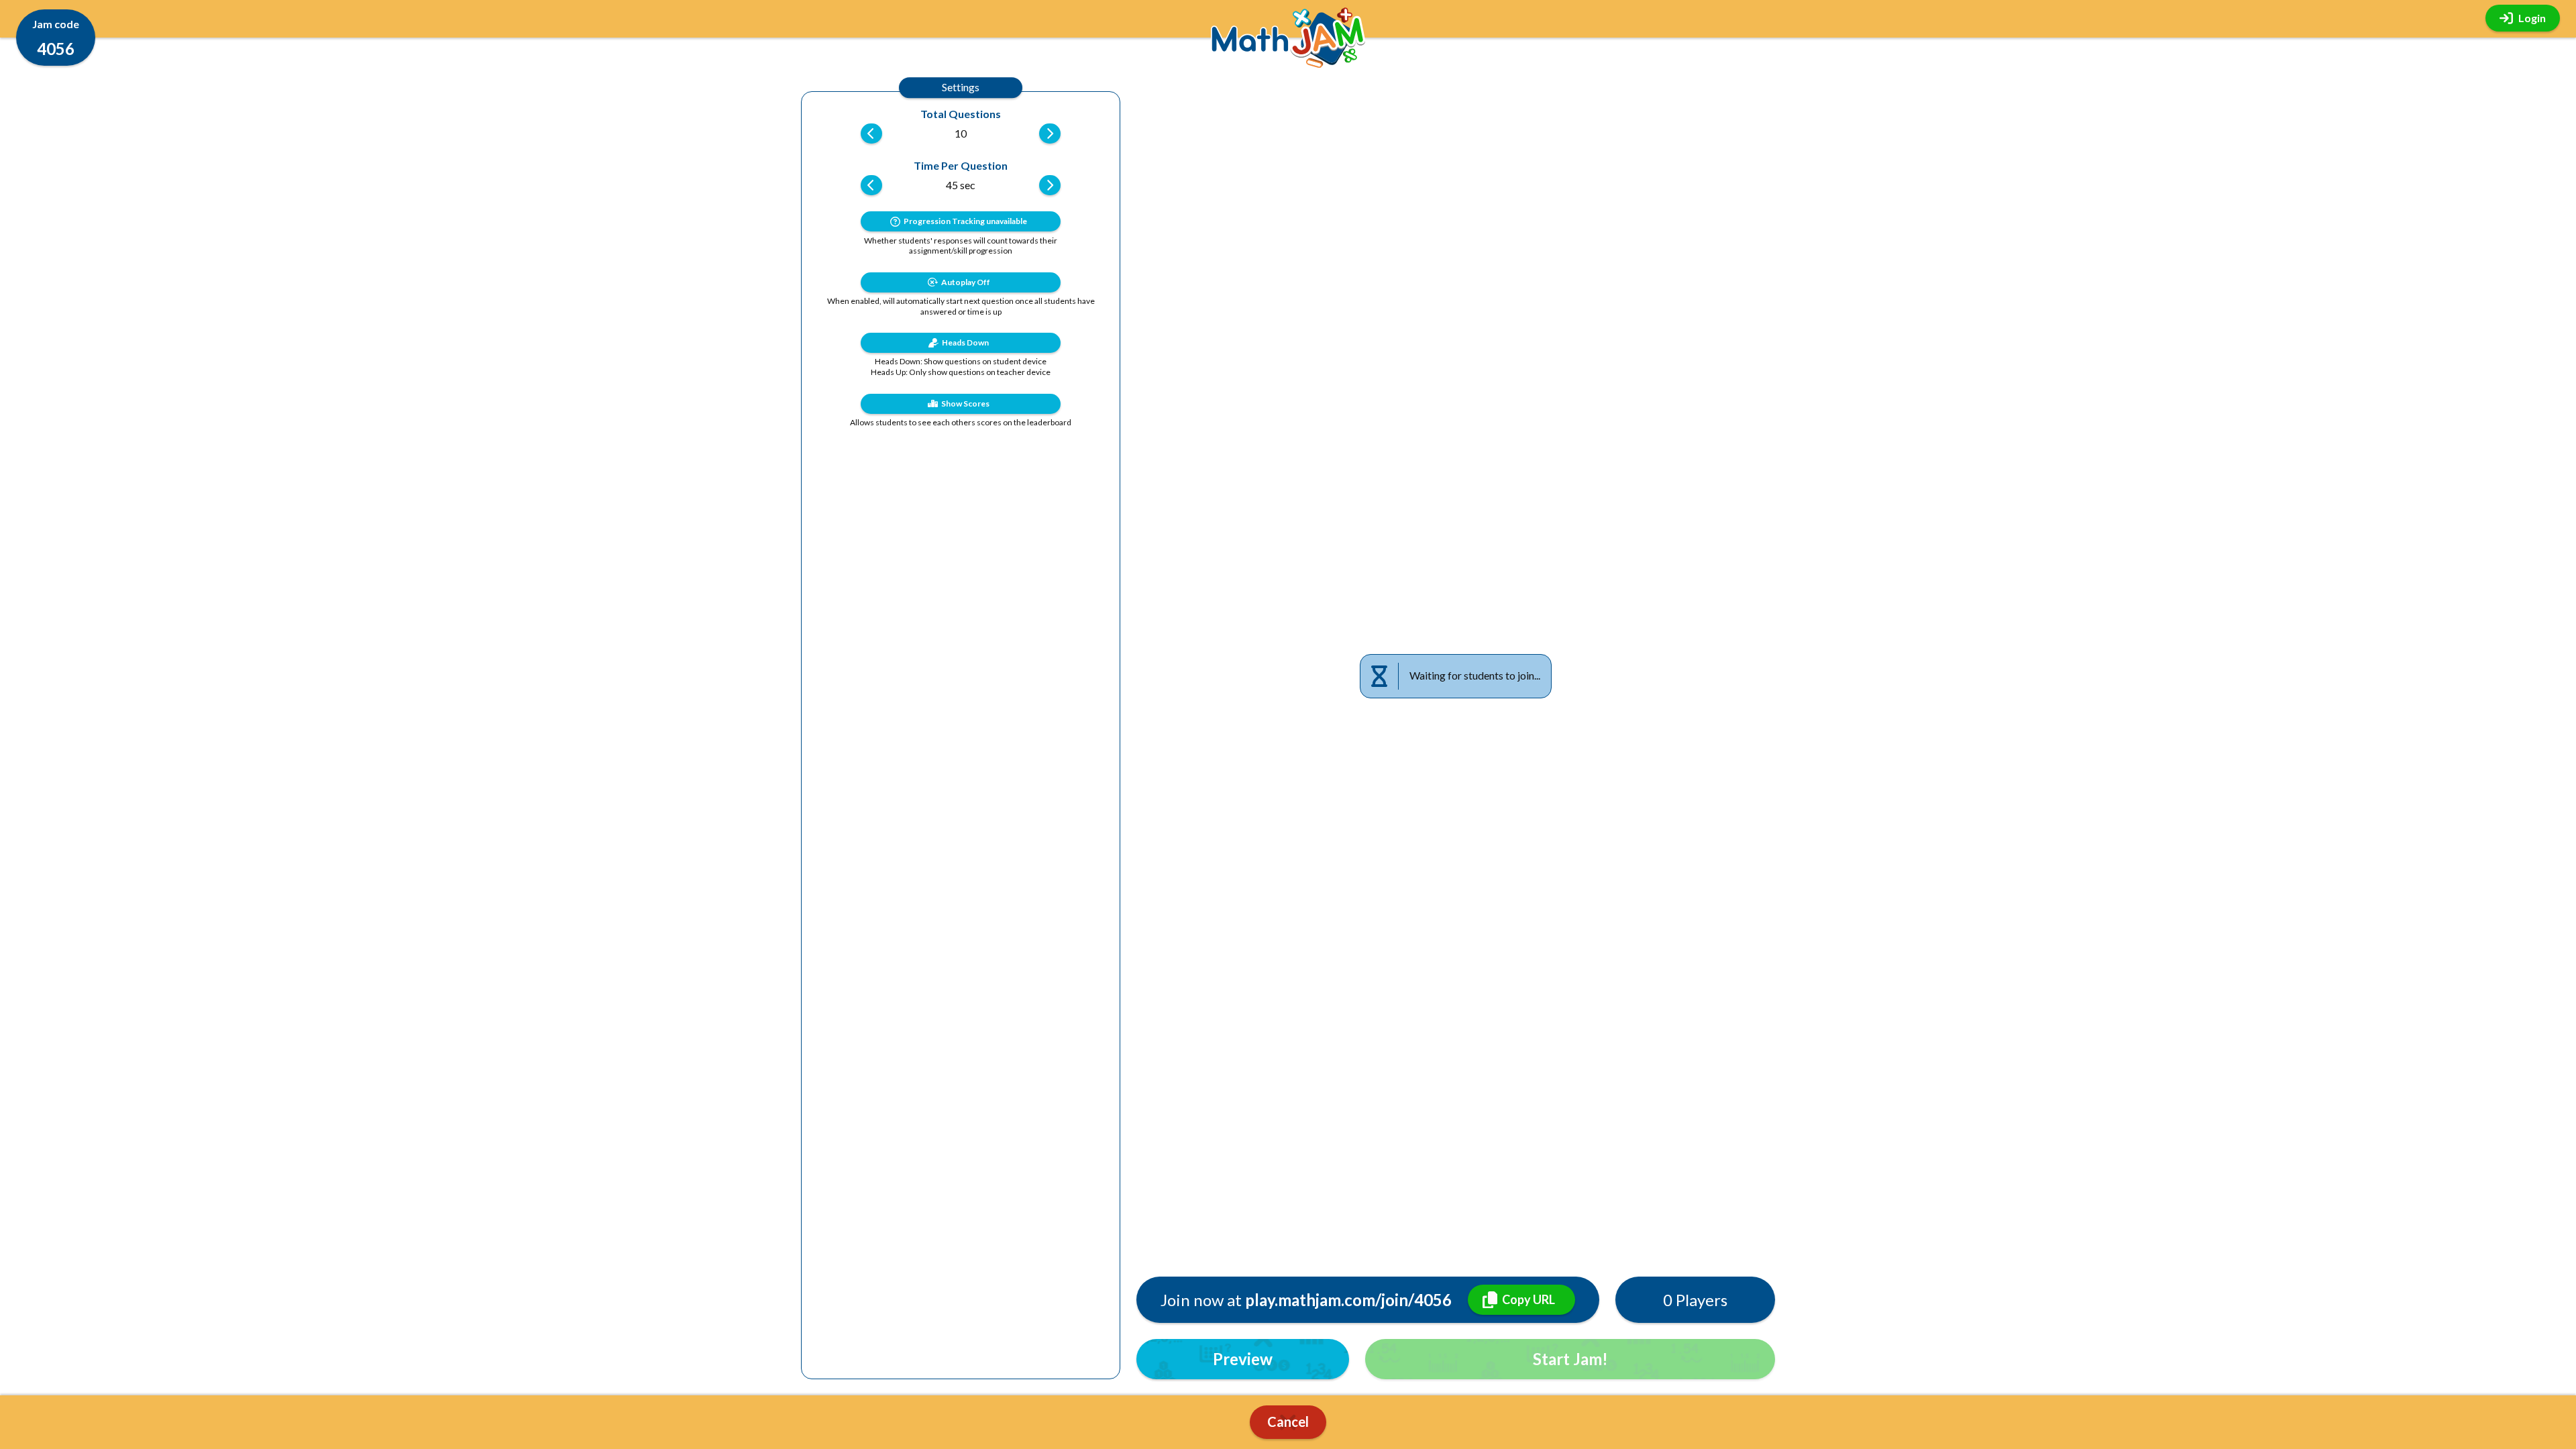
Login (2532, 18)
